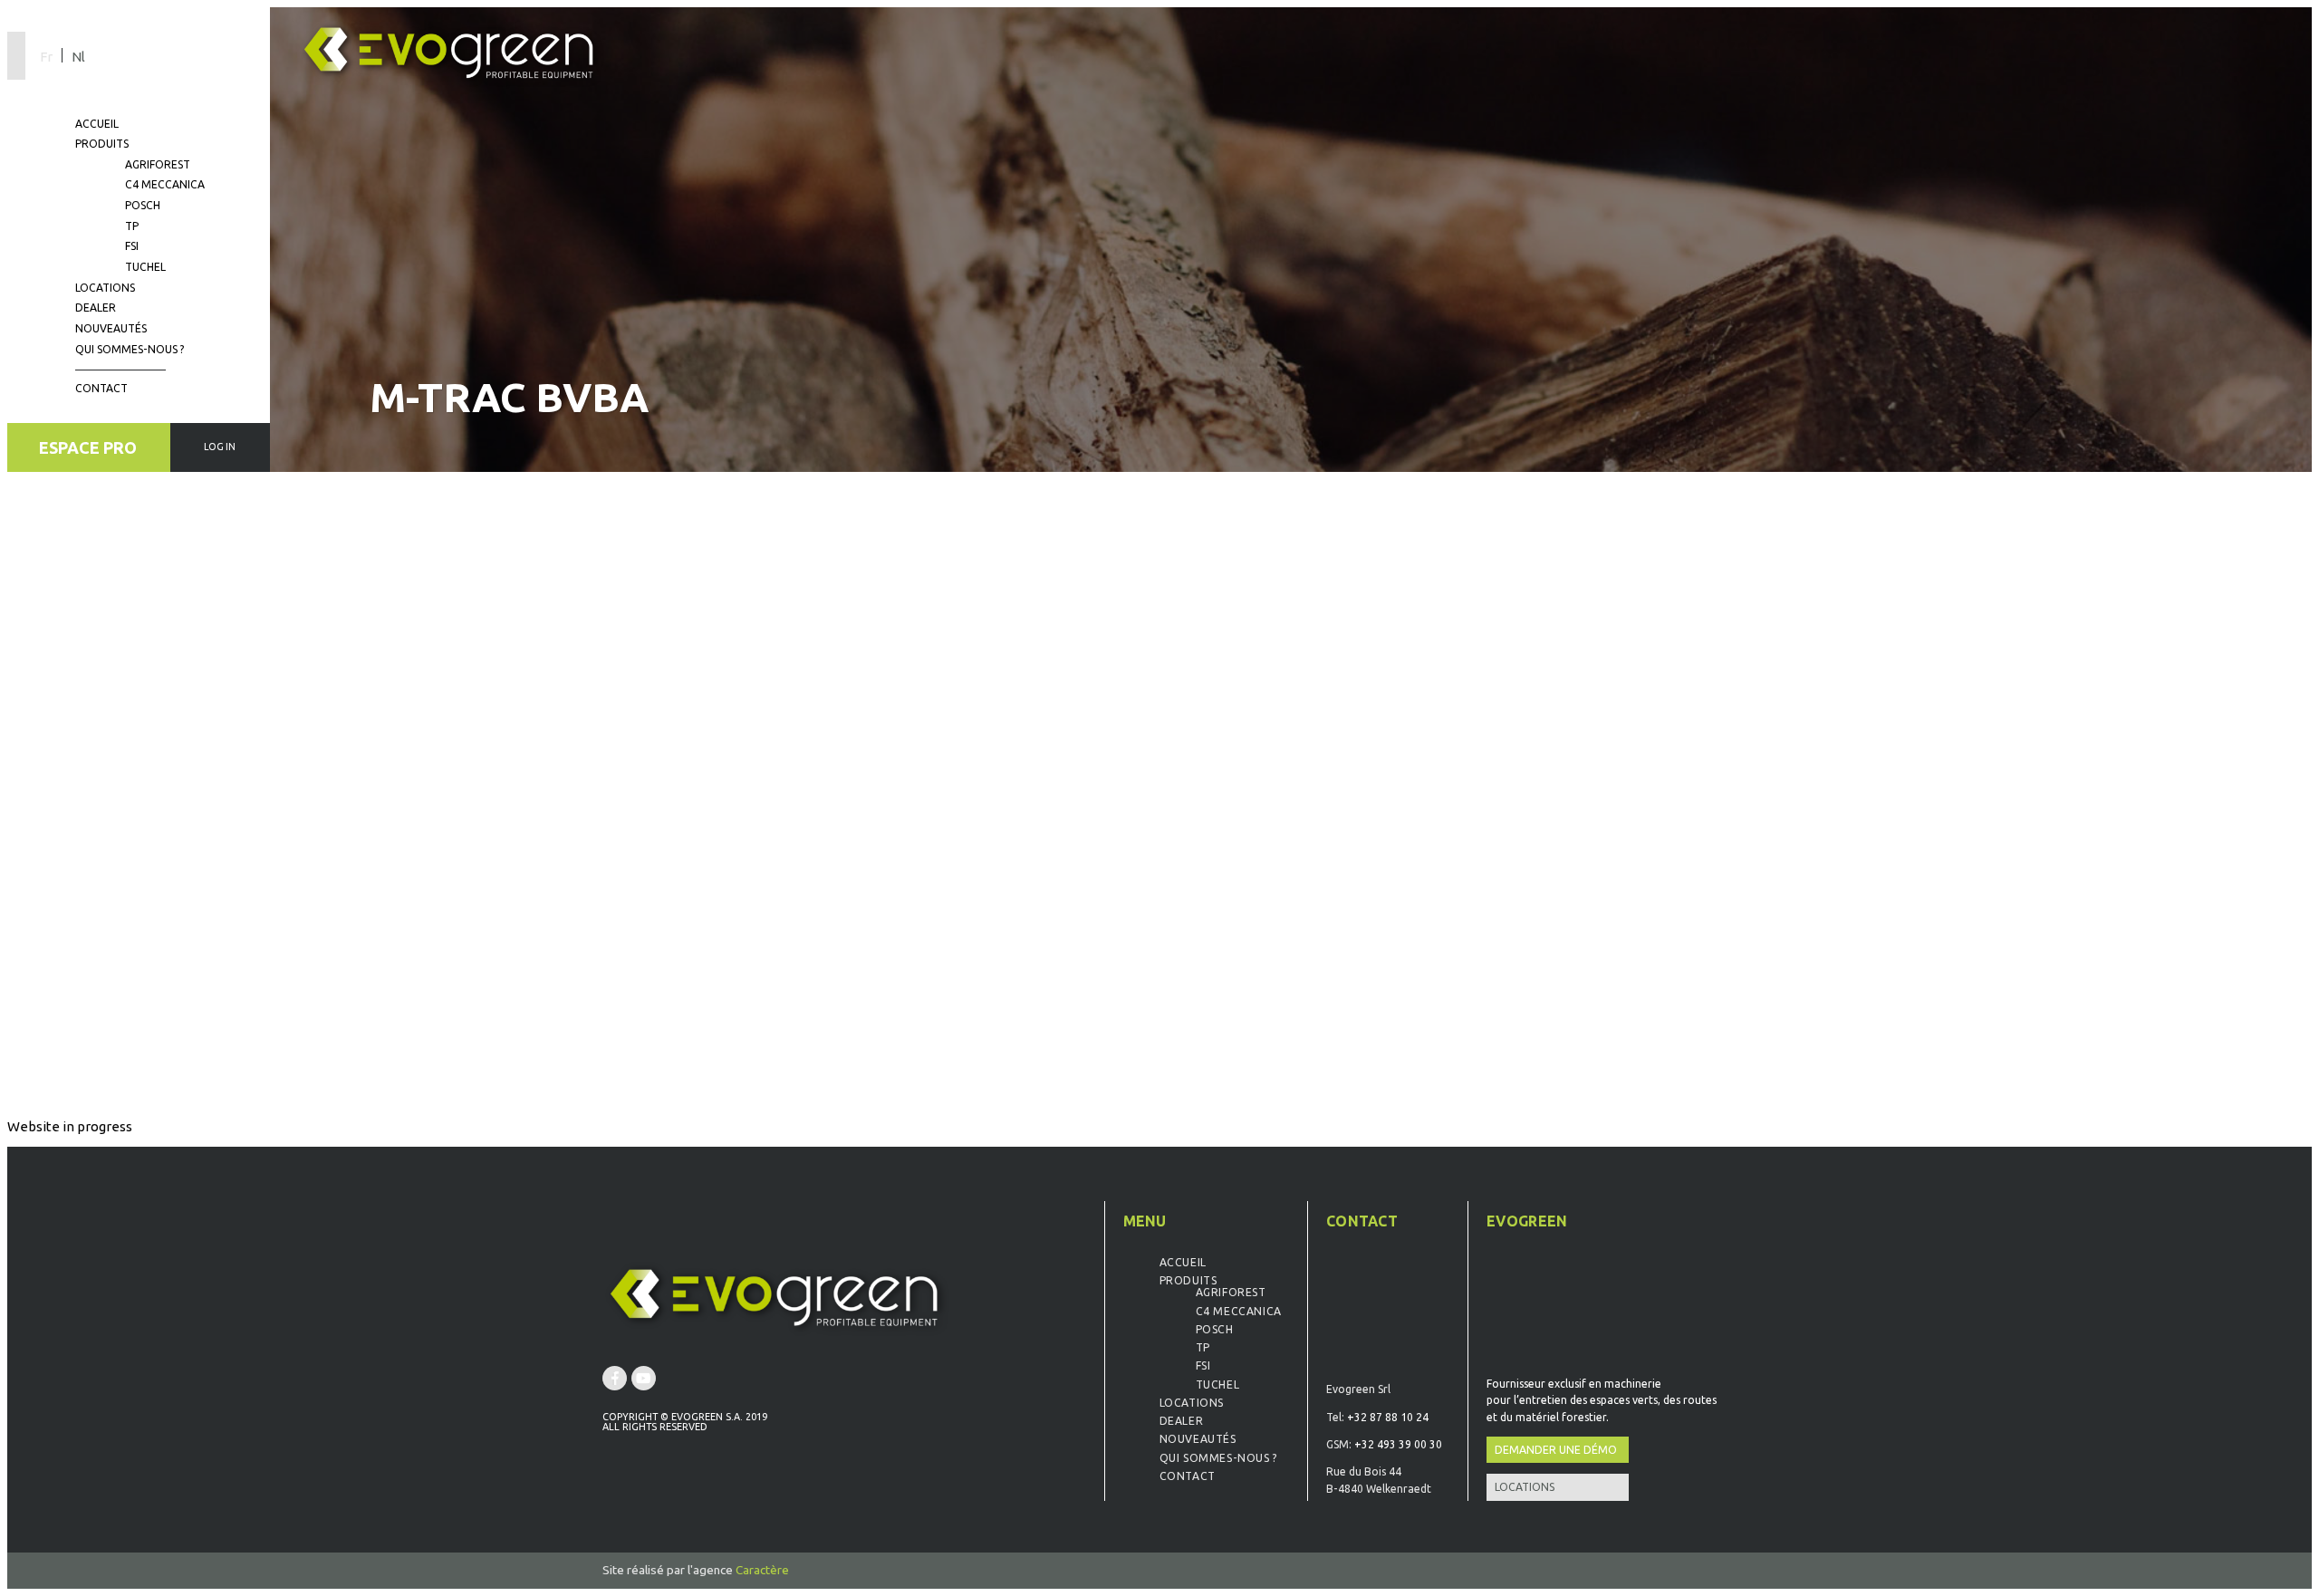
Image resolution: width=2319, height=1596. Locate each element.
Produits (102, 144)
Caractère (762, 1570)
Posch (143, 205)
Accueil (97, 124)
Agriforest (158, 164)
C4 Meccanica (165, 184)
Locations (105, 288)
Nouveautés (111, 328)
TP (132, 226)
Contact (101, 388)
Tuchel (145, 267)
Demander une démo (1556, 1450)
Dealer (96, 308)
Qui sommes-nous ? (130, 349)
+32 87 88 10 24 (1388, 1417)
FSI (132, 246)
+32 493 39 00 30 (1398, 1444)
